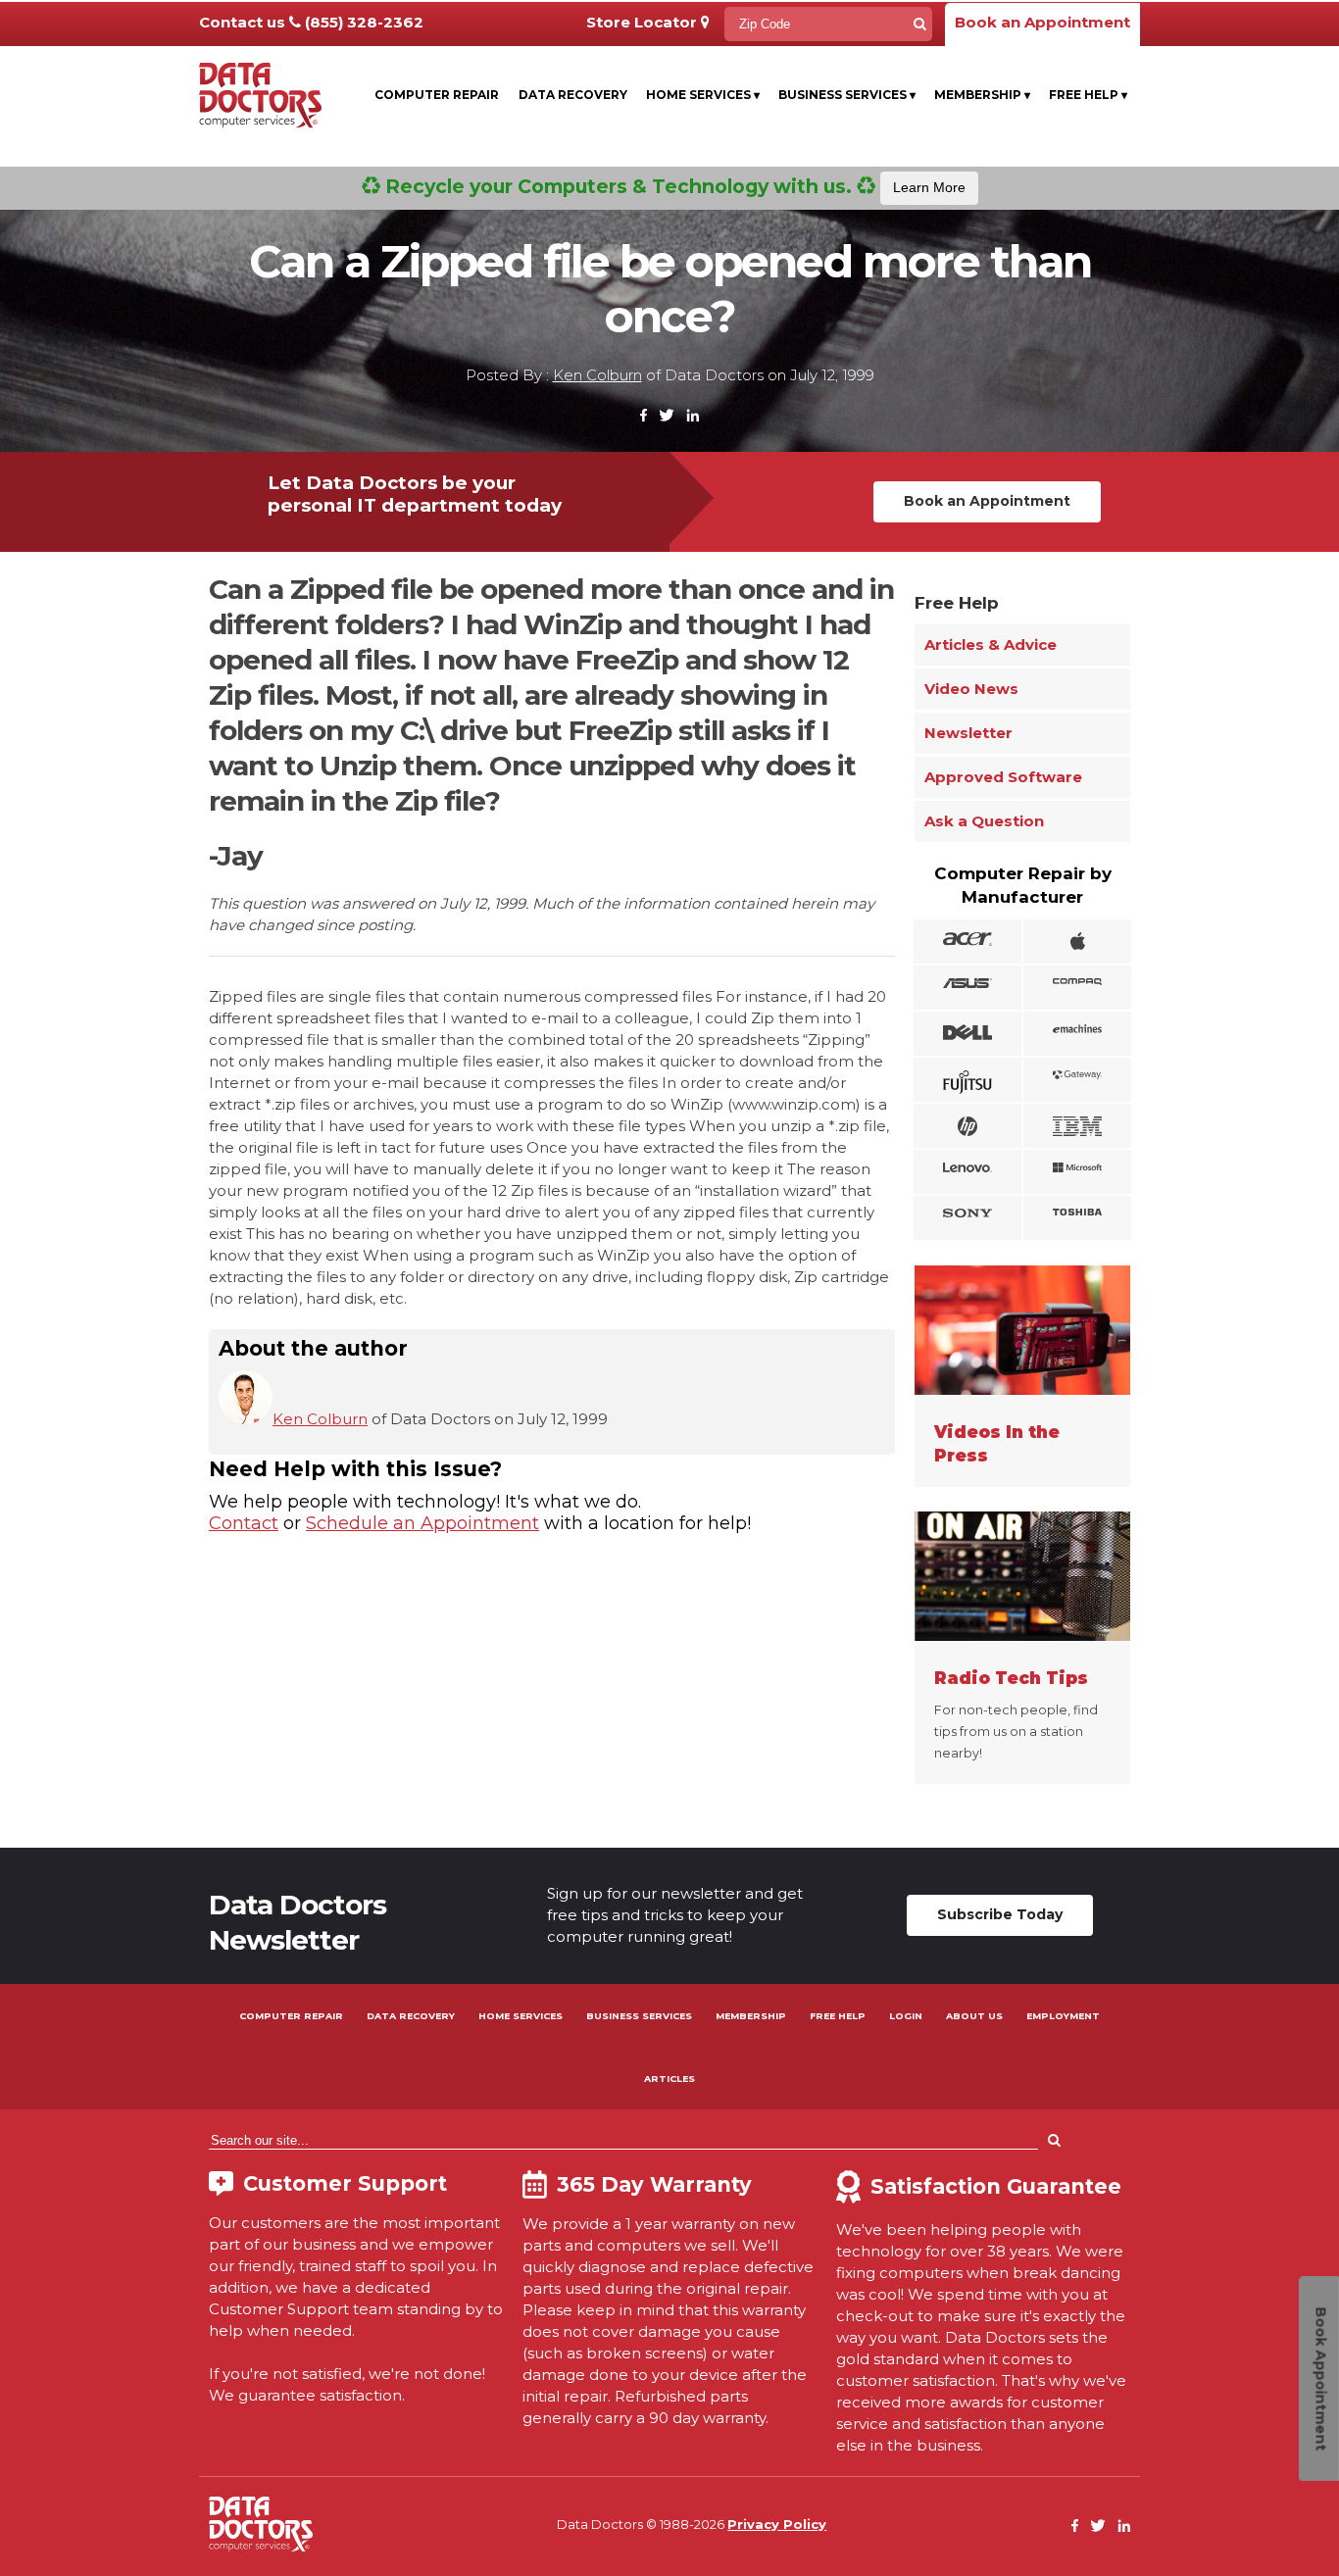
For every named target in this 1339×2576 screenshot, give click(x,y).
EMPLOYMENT (1063, 2016)
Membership (982, 95)
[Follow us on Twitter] (667, 416)
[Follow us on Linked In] (693, 416)
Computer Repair (437, 95)
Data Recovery (573, 95)
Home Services (703, 95)
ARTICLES (669, 2079)
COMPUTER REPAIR (291, 2016)
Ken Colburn (597, 375)
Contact (244, 1523)
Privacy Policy (777, 2524)
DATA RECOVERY (411, 2016)
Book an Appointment (1042, 22)
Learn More (929, 187)
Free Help (1088, 95)
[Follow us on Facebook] (644, 416)
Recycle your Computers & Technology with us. (673, 186)
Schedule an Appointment (422, 1523)
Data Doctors (261, 2524)
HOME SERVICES (521, 2016)
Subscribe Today (1000, 1914)
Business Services (847, 95)
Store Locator (644, 22)
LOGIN (906, 2016)
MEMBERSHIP (751, 2016)
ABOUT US (974, 2016)
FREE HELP (838, 2016)
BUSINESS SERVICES (639, 2016)
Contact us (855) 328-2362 (311, 22)
